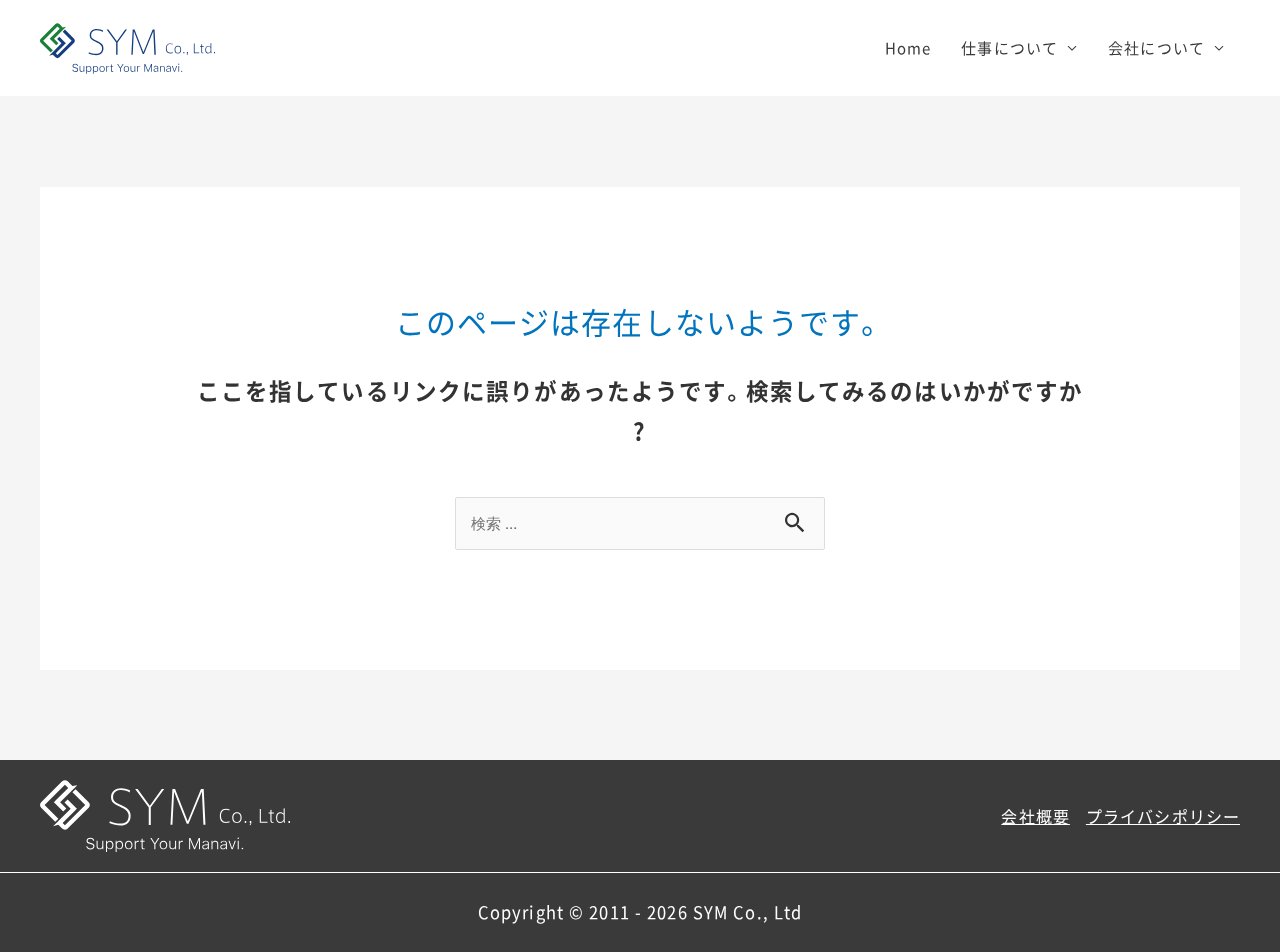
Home (908, 48)
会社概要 (1035, 816)
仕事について (1009, 48)
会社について (1156, 48)
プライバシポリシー (1163, 816)
